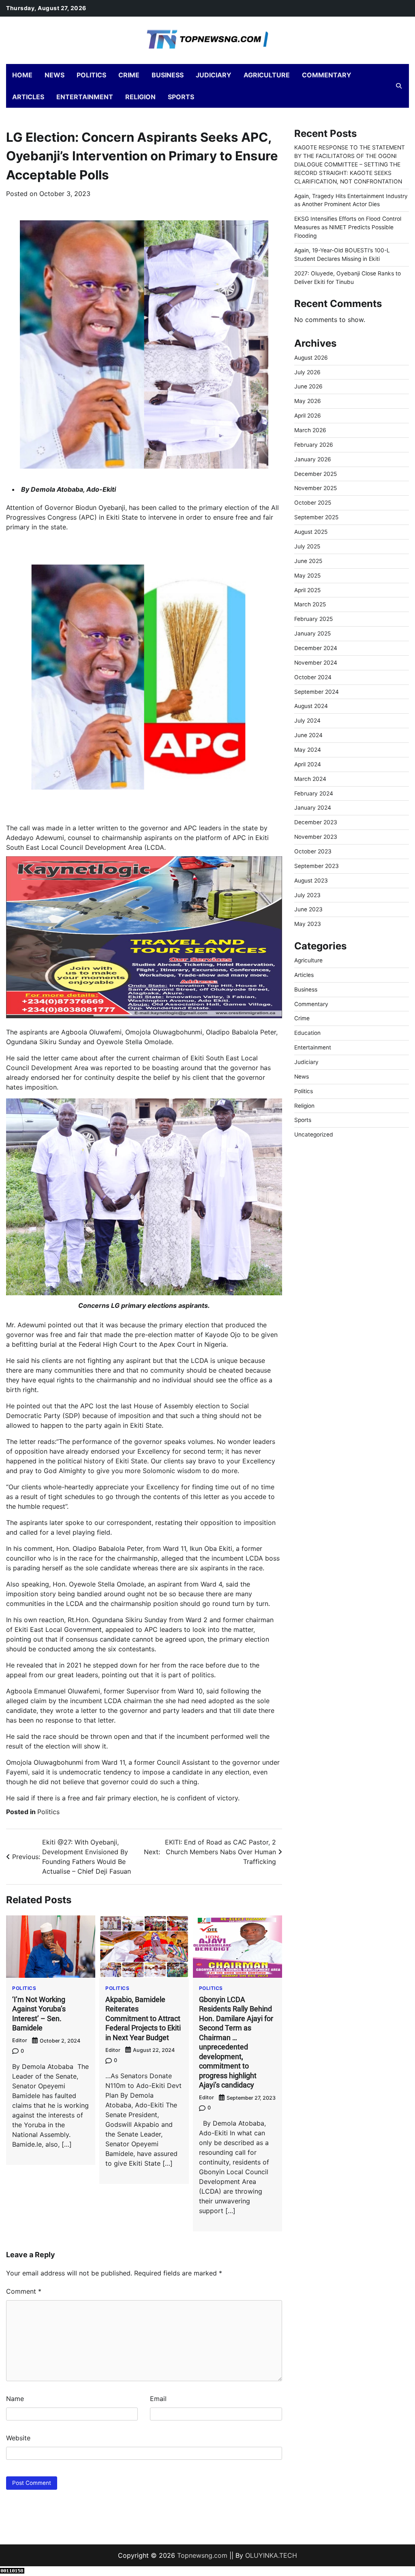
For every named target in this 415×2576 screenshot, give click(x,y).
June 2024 (308, 735)
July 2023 (307, 895)
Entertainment (85, 97)
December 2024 (316, 648)
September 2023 (317, 866)
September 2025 (316, 517)
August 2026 (311, 358)
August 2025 (311, 532)
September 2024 (317, 692)
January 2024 (313, 808)
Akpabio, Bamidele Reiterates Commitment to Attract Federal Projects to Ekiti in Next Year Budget (143, 2018)
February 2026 (314, 445)
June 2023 (308, 909)
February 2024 (314, 793)
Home (22, 75)
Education (307, 1033)
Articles (28, 97)
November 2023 (316, 837)
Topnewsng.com (202, 2555)
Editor (20, 2040)
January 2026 (313, 459)
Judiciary (214, 75)
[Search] (399, 86)
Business (168, 75)
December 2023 (316, 822)
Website (18, 2438)
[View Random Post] (385, 86)
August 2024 (311, 706)
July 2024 (307, 721)
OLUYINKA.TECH (271, 2555)
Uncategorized (314, 1134)
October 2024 (313, 677)
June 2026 (308, 386)
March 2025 (310, 604)
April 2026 (308, 416)
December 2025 (316, 474)
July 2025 (307, 546)
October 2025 (313, 503)
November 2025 (316, 488)
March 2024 (310, 779)
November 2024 (316, 663)
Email (158, 2399)
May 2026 (308, 401)
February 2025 (313, 619)
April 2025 (307, 590)
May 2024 (308, 750)
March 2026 (310, 430)
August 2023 (311, 881)
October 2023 (313, 851)
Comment (24, 2291)
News (55, 75)
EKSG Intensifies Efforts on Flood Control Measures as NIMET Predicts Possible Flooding (348, 227)
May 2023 (308, 924)
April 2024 (308, 764)
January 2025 (312, 633)
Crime (129, 75)
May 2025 (307, 576)
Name (15, 2399)
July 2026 (307, 372)
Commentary (327, 75)
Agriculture (267, 75)
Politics (91, 75)
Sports (181, 97)
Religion (140, 97)
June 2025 (308, 561)
